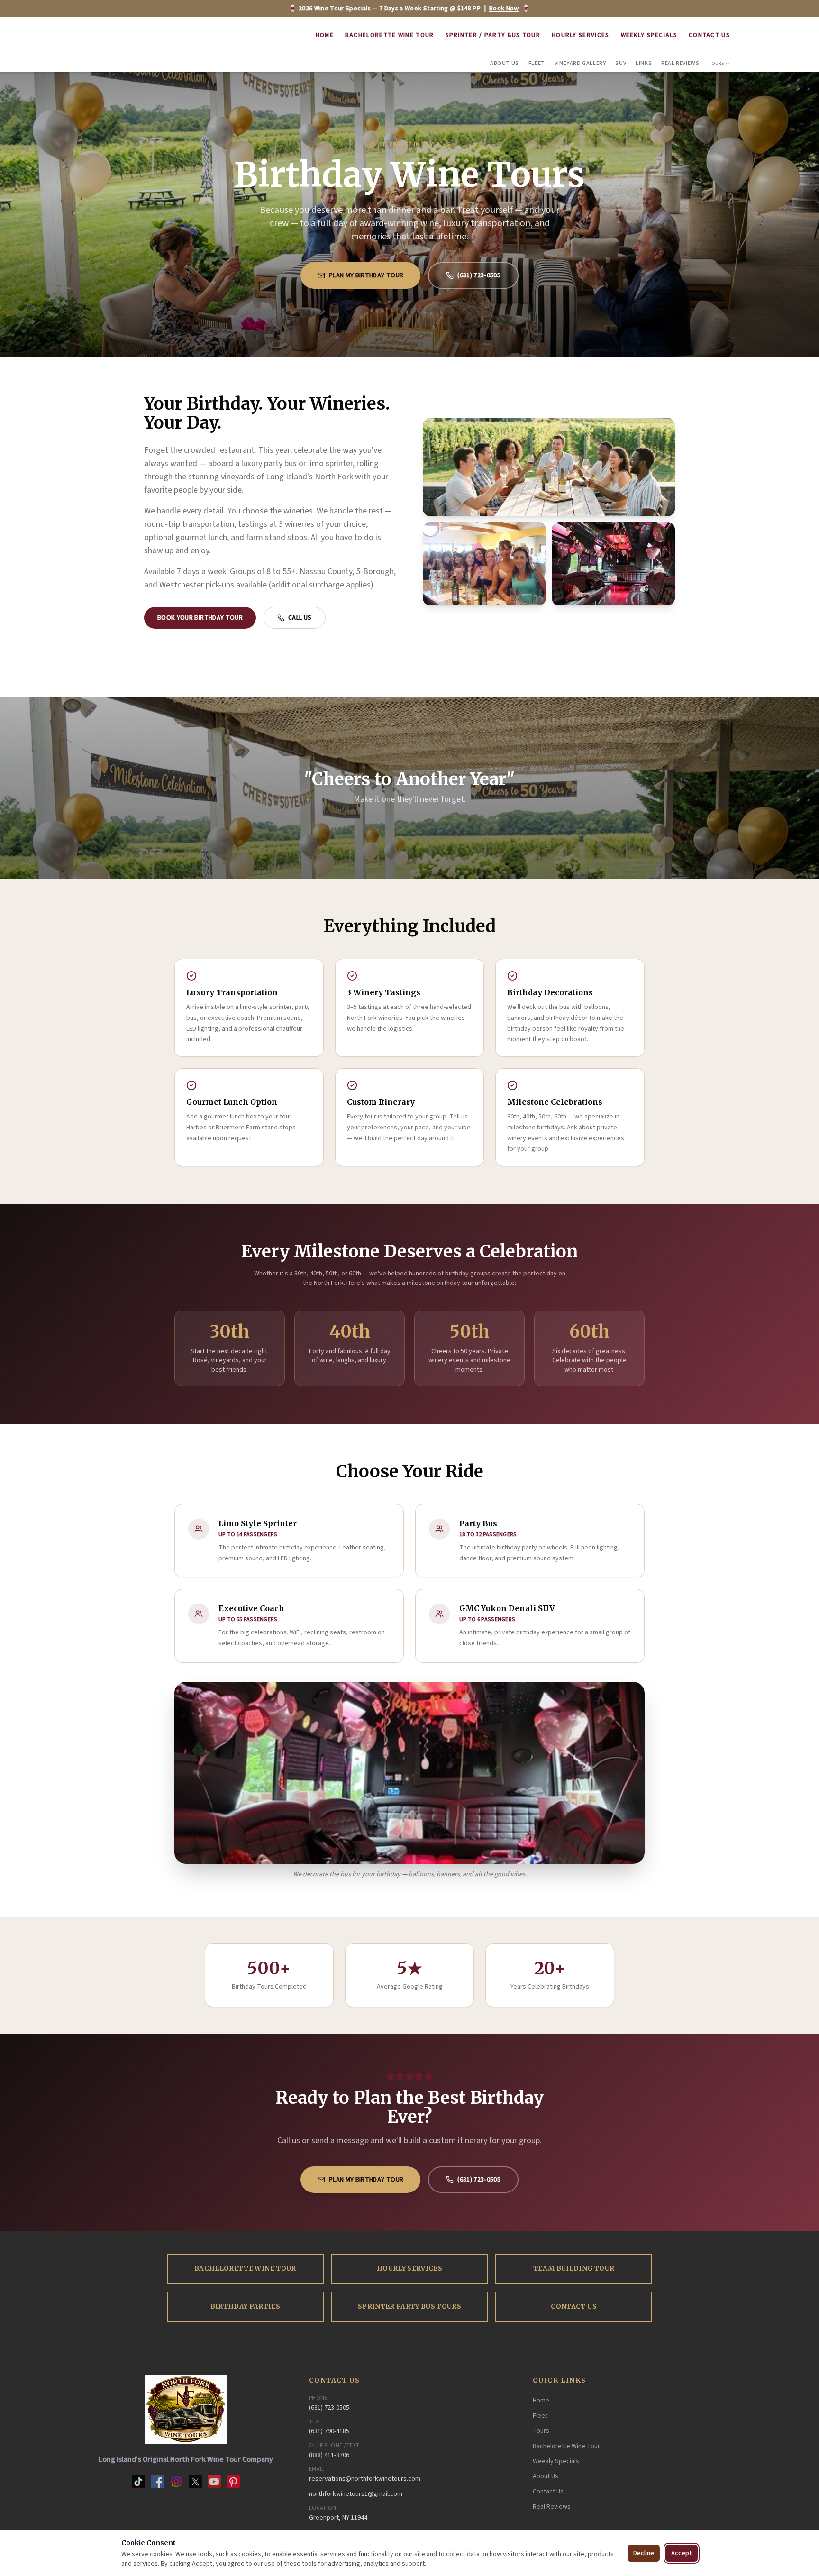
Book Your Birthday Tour (200, 618)
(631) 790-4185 (329, 2431)
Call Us (300, 618)
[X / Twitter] (195, 2482)
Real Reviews (680, 63)
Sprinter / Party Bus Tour (493, 35)
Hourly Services (581, 35)
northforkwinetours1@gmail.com (356, 2494)
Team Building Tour (574, 2269)
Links (644, 63)
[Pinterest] (233, 2482)
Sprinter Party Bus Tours (409, 2306)
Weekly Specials (649, 35)
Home (325, 35)
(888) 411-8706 (329, 2455)
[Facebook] (157, 2482)
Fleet (537, 63)
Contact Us (709, 35)
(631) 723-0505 (479, 275)
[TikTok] (138, 2482)
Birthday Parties (245, 2306)
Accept (682, 2553)
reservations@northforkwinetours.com (365, 2479)
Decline (644, 2553)
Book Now (504, 9)
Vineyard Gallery (580, 63)
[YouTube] (214, 2482)
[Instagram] (176, 2482)
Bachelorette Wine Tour (390, 35)
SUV (621, 63)
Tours (717, 64)
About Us (505, 63)
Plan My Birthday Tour (366, 275)
